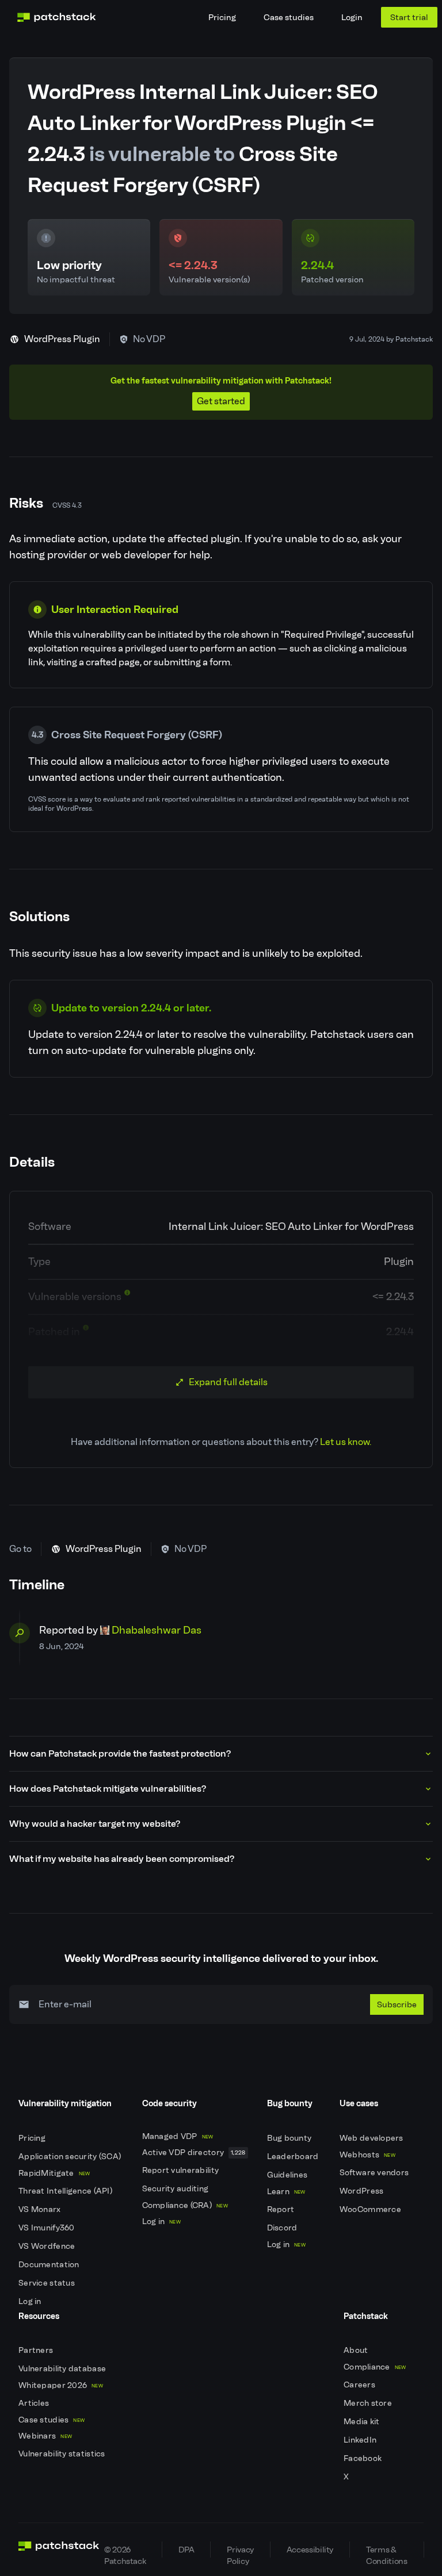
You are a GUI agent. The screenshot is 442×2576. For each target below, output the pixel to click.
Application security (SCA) (71, 2157)
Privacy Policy (240, 2551)
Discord (283, 2228)
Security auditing (176, 2189)
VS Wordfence (48, 2246)
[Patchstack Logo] (56, 17)
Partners (37, 2350)
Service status (47, 2283)
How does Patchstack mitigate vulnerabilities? (108, 1789)
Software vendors (375, 2173)
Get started (221, 401)
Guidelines (288, 2175)
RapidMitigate (54, 2173)
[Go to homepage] (59, 2550)
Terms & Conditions (386, 2551)
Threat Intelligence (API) (66, 2191)
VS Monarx (41, 2209)
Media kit (363, 2422)
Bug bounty (290, 2138)
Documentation (50, 2265)
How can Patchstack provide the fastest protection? (120, 1753)
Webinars (45, 2436)
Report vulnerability (182, 2170)
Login (352, 17)
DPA (186, 2550)
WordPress (363, 2191)
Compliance (375, 2367)
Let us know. (346, 1442)
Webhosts (367, 2155)
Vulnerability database (63, 2369)
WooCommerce (371, 2209)
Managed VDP (178, 2136)
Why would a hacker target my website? (95, 1824)
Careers (360, 2385)
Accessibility (310, 2550)
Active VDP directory (194, 2153)
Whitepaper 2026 (61, 2385)
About (357, 2350)
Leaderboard (294, 2157)
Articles (35, 2403)
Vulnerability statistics (63, 2454)
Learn (286, 2192)
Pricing (222, 17)
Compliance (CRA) (185, 2205)
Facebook (364, 2458)
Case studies (289, 17)
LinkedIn (361, 2440)
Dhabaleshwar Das (157, 1630)
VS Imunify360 (47, 2228)
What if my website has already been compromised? (122, 1859)
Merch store (369, 2403)
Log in (31, 2301)
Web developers (372, 2138)
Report (282, 2209)
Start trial (409, 17)
